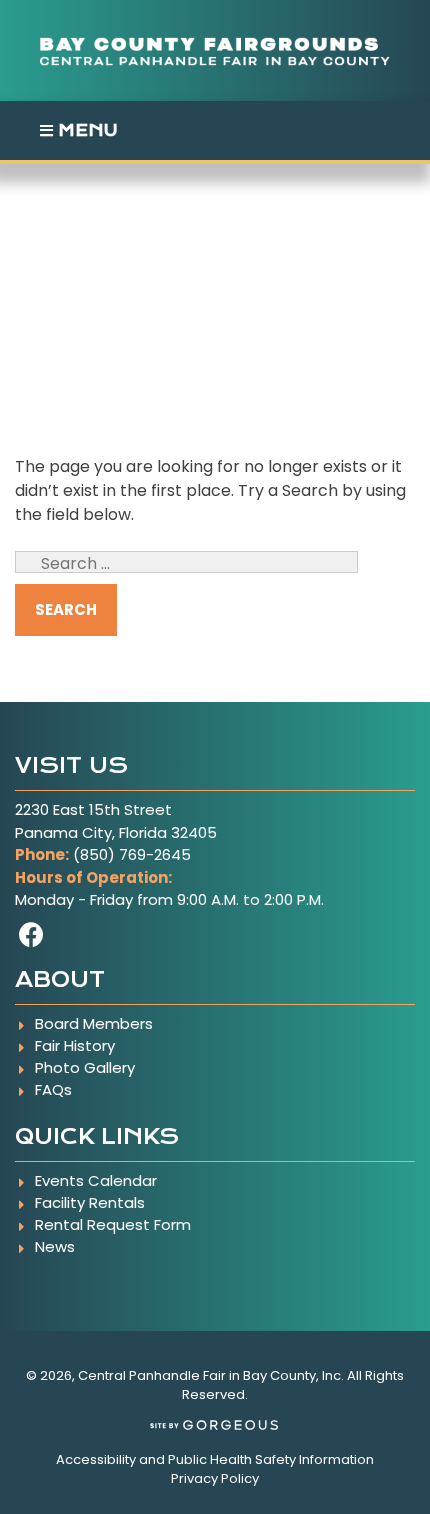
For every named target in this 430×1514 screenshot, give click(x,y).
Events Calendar (96, 1180)
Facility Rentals (90, 1202)
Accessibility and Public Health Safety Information (215, 1459)
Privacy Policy (215, 1478)
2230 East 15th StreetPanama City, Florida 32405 (116, 821)
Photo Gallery (85, 1067)
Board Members (94, 1023)
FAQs (53, 1089)
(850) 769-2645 (132, 854)
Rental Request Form (113, 1224)
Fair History (75, 1045)
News (55, 1246)
